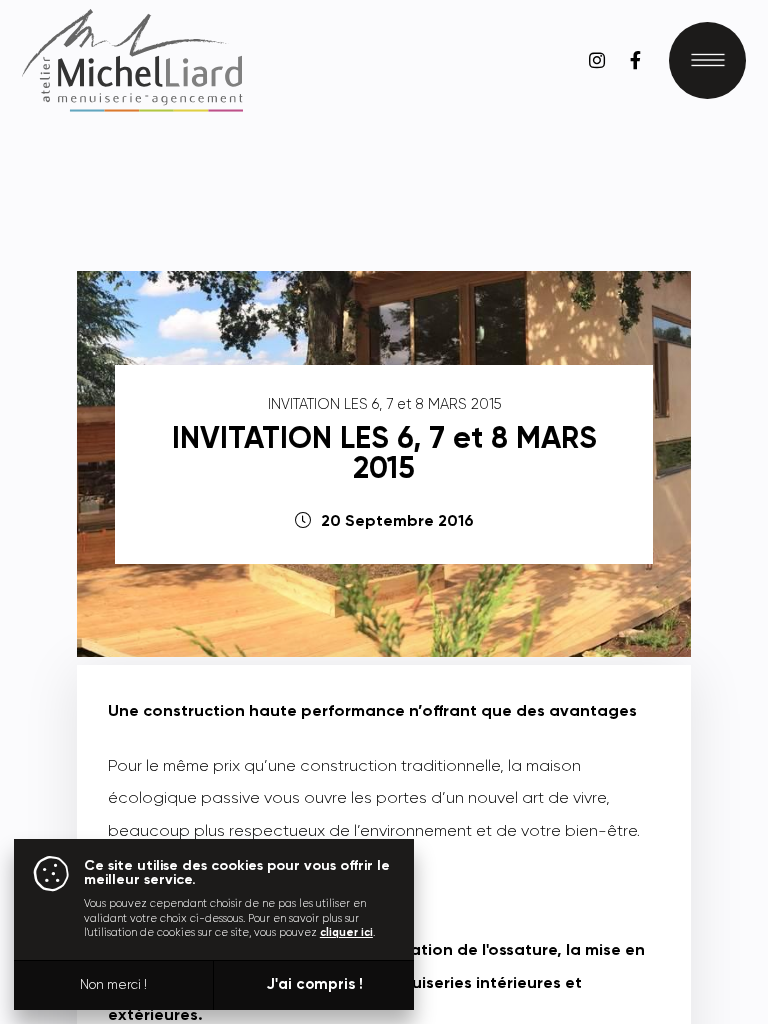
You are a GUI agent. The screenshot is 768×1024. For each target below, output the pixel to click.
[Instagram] (596, 60)
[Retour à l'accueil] (132, 60)
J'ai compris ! (314, 984)
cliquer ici (346, 932)
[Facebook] (635, 60)
